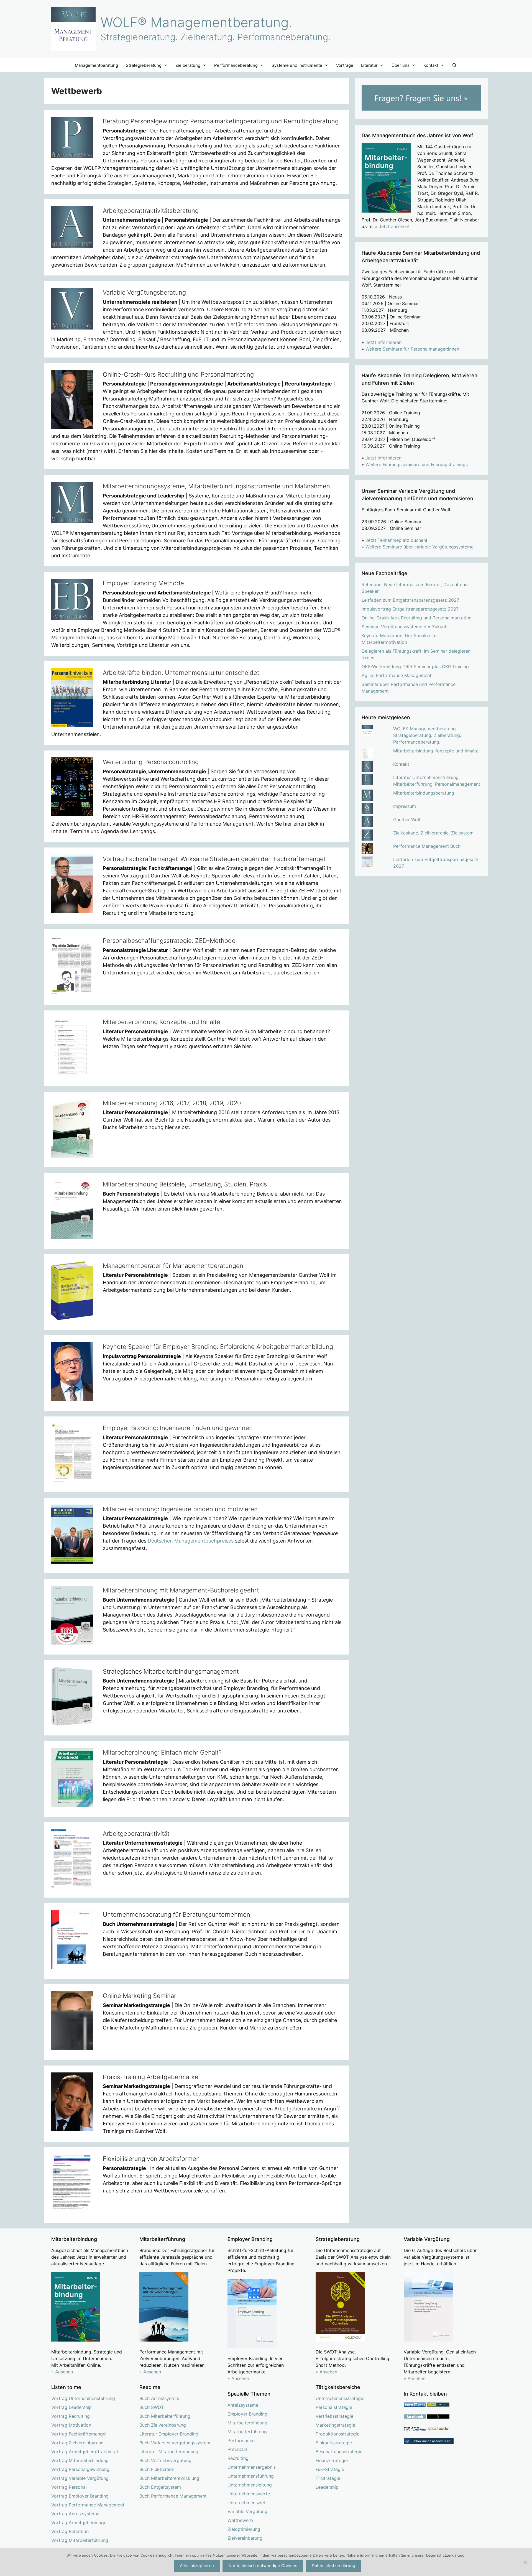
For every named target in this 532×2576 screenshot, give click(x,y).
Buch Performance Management (173, 2496)
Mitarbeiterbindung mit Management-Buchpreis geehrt (181, 1590)
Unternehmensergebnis (252, 2467)
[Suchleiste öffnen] (455, 65)
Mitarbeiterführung (247, 2432)
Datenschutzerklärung (333, 2566)
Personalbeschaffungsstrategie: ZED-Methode (169, 941)
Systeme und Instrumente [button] (297, 65)
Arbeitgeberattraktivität (136, 1834)
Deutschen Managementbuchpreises (191, 1541)
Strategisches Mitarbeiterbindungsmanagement (171, 1671)
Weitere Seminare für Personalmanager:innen (412, 349)
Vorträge (345, 65)
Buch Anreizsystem (159, 2398)
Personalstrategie (334, 2407)
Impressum (405, 806)
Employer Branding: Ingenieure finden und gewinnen (178, 1428)
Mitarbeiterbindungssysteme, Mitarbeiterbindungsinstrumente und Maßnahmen (216, 486)
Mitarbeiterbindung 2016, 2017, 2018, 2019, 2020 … (175, 1103)
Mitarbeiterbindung (247, 2423)
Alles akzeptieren (197, 2566)
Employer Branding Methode (143, 583)
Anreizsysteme (243, 2405)
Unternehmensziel (246, 2503)
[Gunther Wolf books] (438, 2429)
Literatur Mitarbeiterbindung (169, 2452)
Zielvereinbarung (245, 2538)
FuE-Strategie (330, 2469)
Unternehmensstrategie (340, 2398)
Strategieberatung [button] (144, 65)
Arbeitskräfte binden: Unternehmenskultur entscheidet (181, 673)
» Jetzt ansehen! (392, 226)
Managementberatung (96, 65)
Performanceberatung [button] (236, 65)
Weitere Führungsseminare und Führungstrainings (417, 464)
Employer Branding (247, 2414)
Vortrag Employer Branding (80, 2496)
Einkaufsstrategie (334, 2443)
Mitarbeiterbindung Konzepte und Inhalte (162, 1022)
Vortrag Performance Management (88, 2505)
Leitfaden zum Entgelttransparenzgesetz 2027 (410, 600)
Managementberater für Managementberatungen (173, 1266)
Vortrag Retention (70, 2531)
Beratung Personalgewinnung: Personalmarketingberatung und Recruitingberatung (221, 121)
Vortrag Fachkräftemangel (79, 2434)
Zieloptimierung (244, 2529)
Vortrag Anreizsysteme (75, 2514)
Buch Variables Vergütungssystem (175, 2443)
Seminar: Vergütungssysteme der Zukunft (405, 627)
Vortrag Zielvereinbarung (77, 2443)
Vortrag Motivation (71, 2425)
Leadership (327, 2487)
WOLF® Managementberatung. (196, 22)
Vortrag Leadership (71, 2407)
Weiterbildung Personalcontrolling (151, 762)
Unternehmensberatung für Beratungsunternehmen (177, 1914)
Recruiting (238, 2458)
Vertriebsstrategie (334, 2416)
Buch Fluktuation (157, 2469)
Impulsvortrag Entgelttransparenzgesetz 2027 (410, 609)
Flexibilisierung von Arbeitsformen (151, 2159)
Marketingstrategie (335, 2425)
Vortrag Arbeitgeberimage (79, 2523)
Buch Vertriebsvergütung (165, 2460)
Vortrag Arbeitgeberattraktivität (85, 2452)
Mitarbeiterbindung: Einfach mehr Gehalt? (162, 1752)
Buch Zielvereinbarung (163, 2425)
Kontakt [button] (431, 65)
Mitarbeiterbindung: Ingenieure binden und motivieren (180, 1509)
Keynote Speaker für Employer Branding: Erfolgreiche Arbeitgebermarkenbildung (218, 1347)
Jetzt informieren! (384, 342)
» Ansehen (62, 2372)
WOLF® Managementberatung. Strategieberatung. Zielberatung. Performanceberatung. (427, 735)
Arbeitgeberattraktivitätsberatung (151, 211)
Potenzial (237, 2449)
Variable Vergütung (247, 2511)
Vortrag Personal (69, 2487)
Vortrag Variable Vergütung (80, 2478)
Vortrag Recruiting (71, 2416)
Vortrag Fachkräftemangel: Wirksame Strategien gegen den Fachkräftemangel (214, 859)
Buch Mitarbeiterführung (165, 2416)
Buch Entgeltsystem (160, 2487)
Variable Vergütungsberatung (144, 292)
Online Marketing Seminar (140, 1996)
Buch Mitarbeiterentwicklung (169, 2478)
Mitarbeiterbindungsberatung (424, 793)
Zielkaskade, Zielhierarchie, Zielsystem (433, 833)
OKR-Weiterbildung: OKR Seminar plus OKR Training (415, 667)
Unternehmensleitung (250, 2485)
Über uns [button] (401, 65)
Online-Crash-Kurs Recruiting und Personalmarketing (178, 374)
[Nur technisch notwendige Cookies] (525, 2562)
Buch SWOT (152, 2407)
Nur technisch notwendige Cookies (263, 2566)
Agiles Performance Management (397, 675)
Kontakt (401, 764)
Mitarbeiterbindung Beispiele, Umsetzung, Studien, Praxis (185, 1184)
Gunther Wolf (407, 819)
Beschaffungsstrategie (339, 2452)
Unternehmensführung (251, 2476)
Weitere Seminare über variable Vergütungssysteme (420, 547)
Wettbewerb (240, 2520)
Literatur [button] (369, 65)
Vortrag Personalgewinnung (80, 2469)
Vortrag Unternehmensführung (83, 2398)
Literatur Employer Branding (169, 2434)
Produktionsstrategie (337, 2434)
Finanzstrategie (332, 2460)
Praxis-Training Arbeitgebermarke (151, 2077)
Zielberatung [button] (188, 65)
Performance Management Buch (427, 846)
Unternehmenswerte (249, 2494)
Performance (241, 2440)
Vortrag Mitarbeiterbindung (80, 2460)
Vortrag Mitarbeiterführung (80, 2540)
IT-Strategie (328, 2478)
